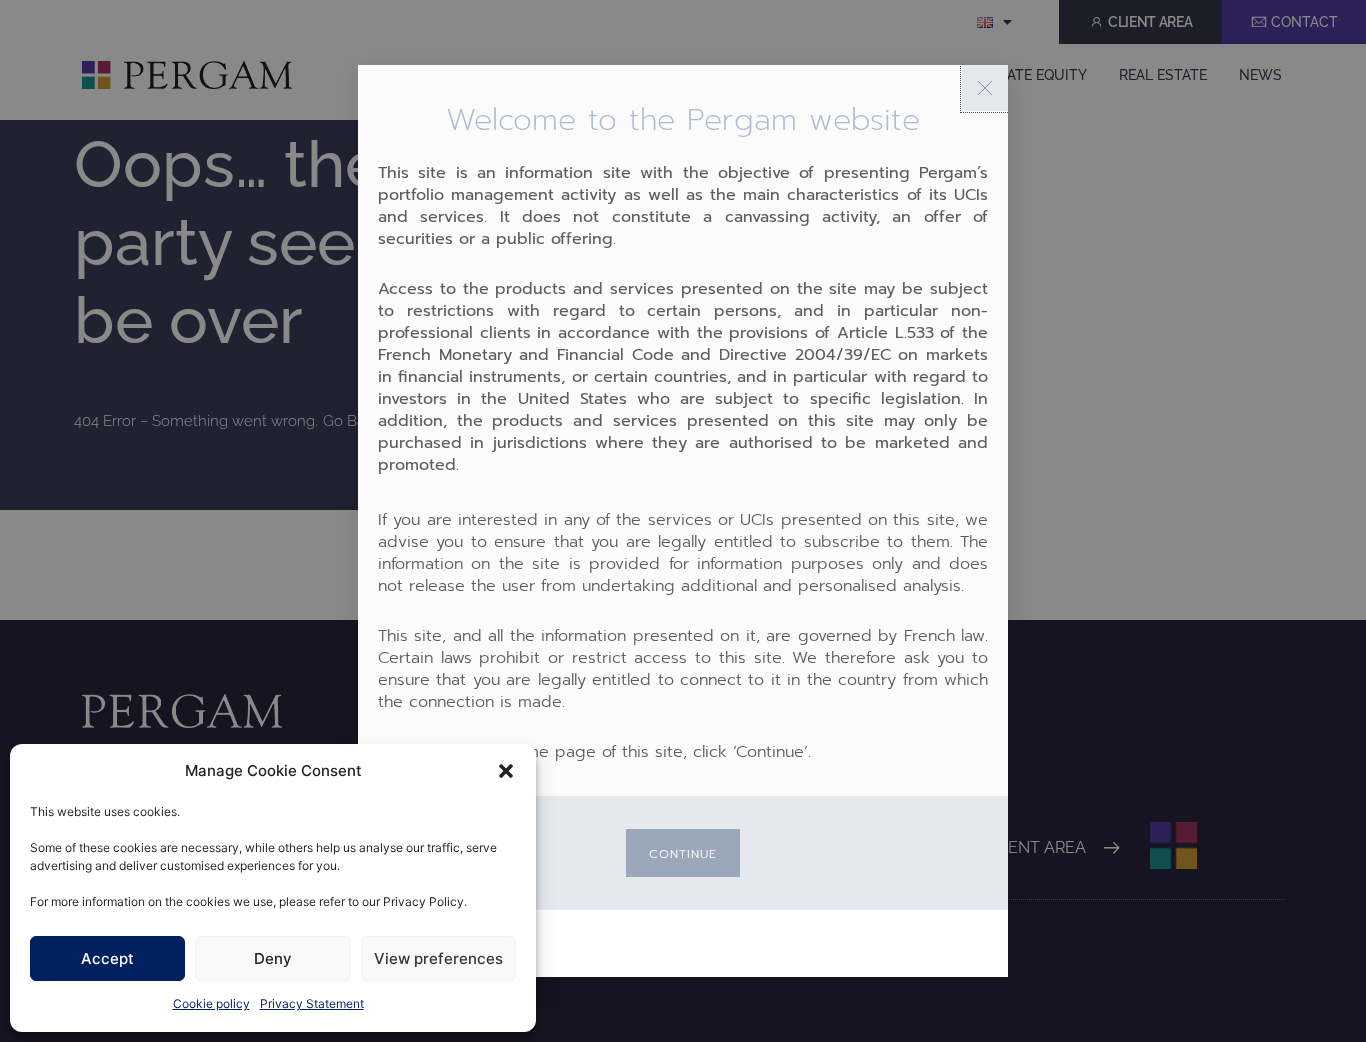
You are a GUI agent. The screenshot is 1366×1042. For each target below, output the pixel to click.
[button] (506, 771)
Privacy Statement (312, 1003)
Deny (273, 958)
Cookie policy (211, 1003)
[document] (683, 521)
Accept (107, 958)
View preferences (438, 958)
